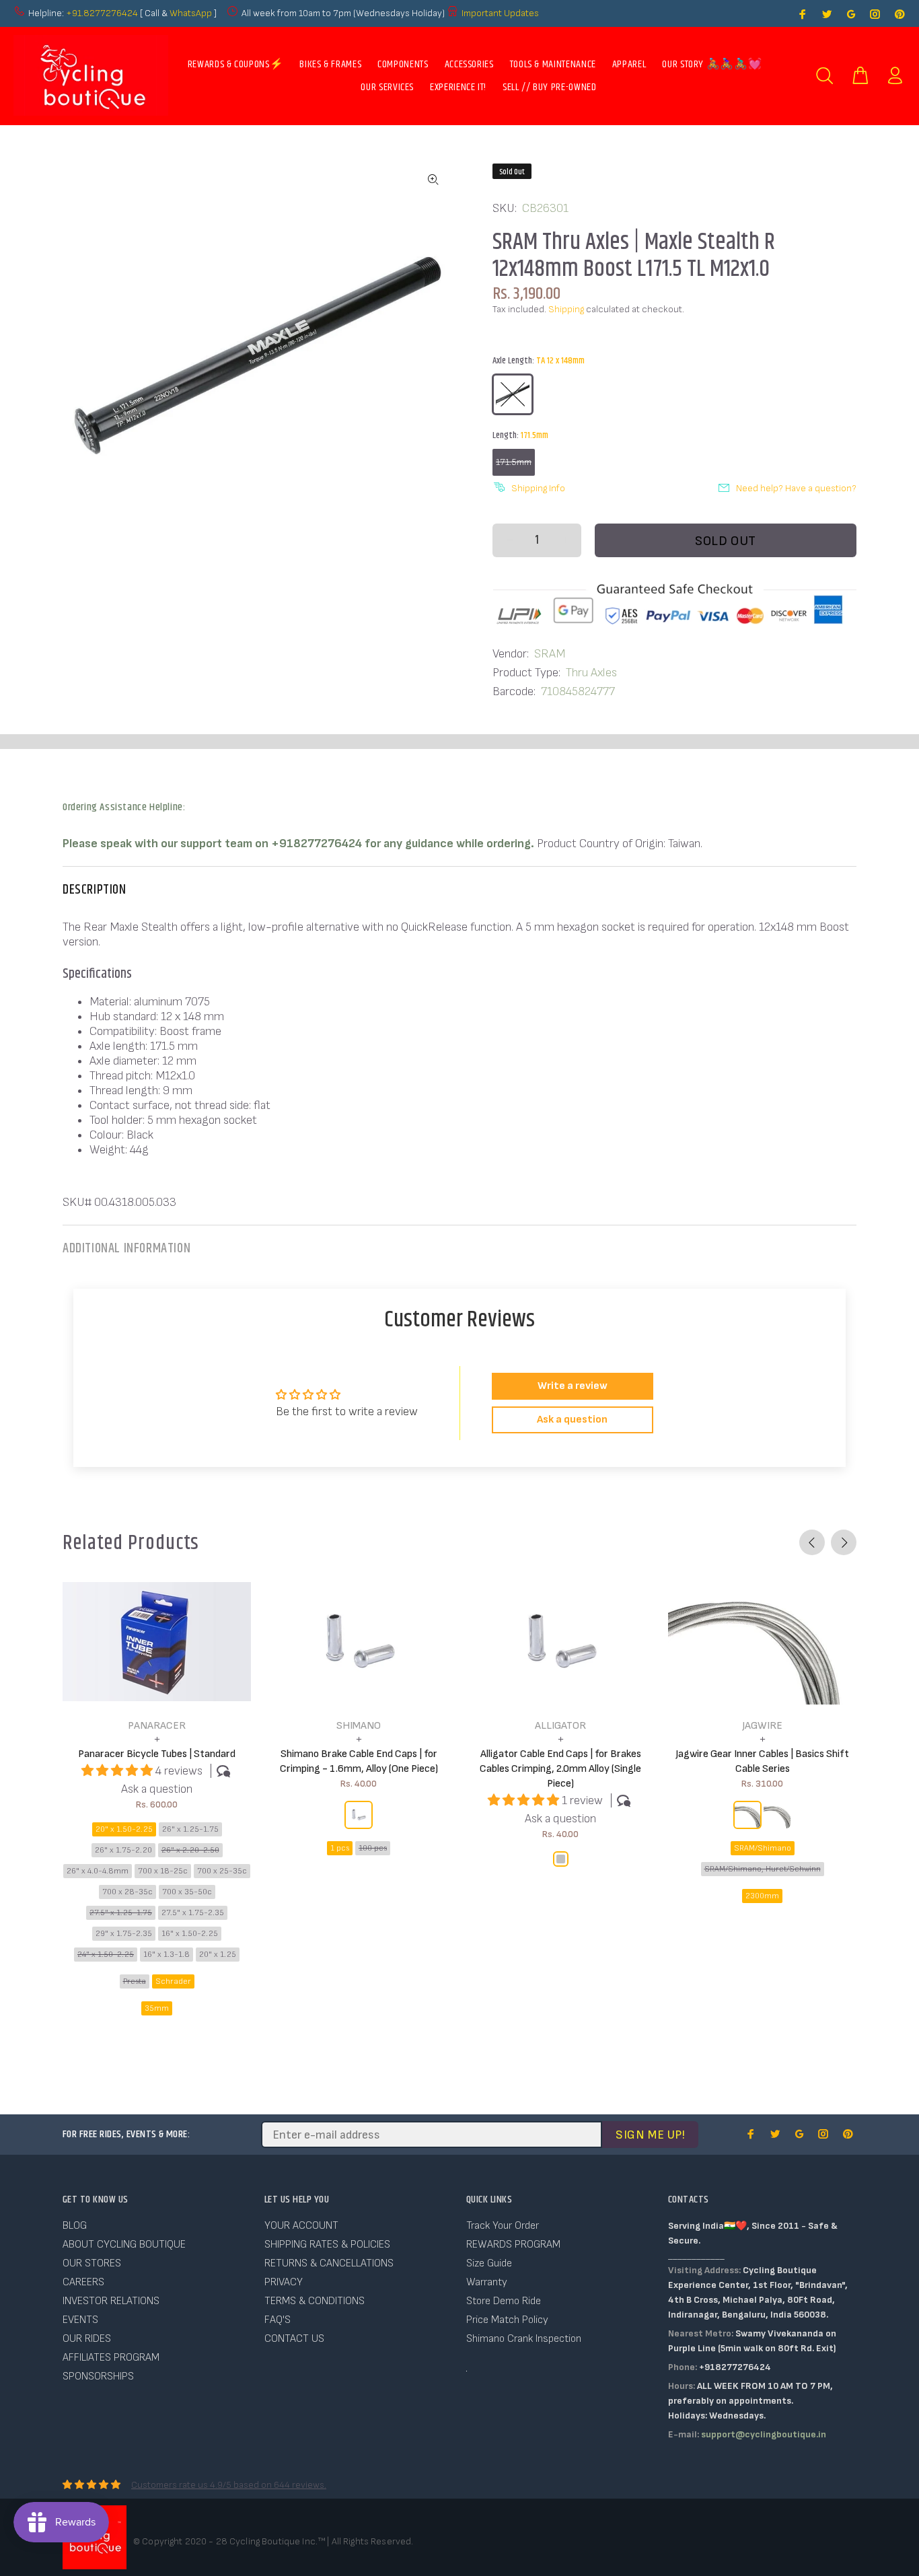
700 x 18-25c (163, 1871)
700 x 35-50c (187, 1892)
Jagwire (762, 1726)
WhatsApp (192, 13)
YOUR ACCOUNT (301, 2226)
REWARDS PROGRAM (513, 2245)
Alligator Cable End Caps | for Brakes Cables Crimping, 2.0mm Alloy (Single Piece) (560, 1769)
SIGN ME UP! (650, 2135)
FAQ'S (278, 2320)
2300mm (762, 1896)
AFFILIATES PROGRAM (111, 2358)
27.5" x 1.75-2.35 (193, 1913)
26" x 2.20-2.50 (190, 1850)
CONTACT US (294, 2339)
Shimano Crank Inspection (524, 2339)
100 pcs (373, 1848)
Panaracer (157, 1726)
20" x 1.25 (218, 1955)
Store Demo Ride (504, 2301)
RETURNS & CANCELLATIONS (329, 2263)
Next (844, 1542)
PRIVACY (284, 2282)
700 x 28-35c (127, 1892)
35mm (157, 2008)
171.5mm (514, 462)
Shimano (359, 1726)
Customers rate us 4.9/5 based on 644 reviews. (229, 2485)
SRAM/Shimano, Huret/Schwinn (763, 1869)
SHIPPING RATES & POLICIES (327, 2245)
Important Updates (500, 13)
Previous (812, 1542)
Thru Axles (591, 673)
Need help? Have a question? (796, 488)
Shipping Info (538, 488)
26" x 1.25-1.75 (190, 1829)
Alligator (560, 1726)
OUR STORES (92, 2263)
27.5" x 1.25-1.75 (121, 1913)
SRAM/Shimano (763, 1848)
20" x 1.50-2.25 (124, 1829)
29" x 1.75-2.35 (124, 1934)
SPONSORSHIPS (98, 2376)
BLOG (75, 2226)
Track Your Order (503, 2226)
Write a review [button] (573, 1386)
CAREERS (83, 2282)
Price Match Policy (507, 2320)
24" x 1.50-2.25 (106, 1955)
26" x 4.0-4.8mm (98, 1871)
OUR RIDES (87, 2339)
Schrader (173, 1981)
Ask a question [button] (572, 1420)
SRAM (550, 654)
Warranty (487, 2282)
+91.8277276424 (102, 13)
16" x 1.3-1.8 (167, 1955)
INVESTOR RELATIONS (111, 2301)
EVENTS (80, 2320)
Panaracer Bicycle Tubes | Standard (157, 1754)
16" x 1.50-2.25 (190, 1934)
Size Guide (489, 2263)
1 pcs (340, 1848)
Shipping (566, 309)
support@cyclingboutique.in (764, 2434)
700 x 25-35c (222, 1871)
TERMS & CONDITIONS (315, 2301)
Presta (135, 1981)
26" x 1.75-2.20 (123, 1850)
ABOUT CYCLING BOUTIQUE (124, 2245)
